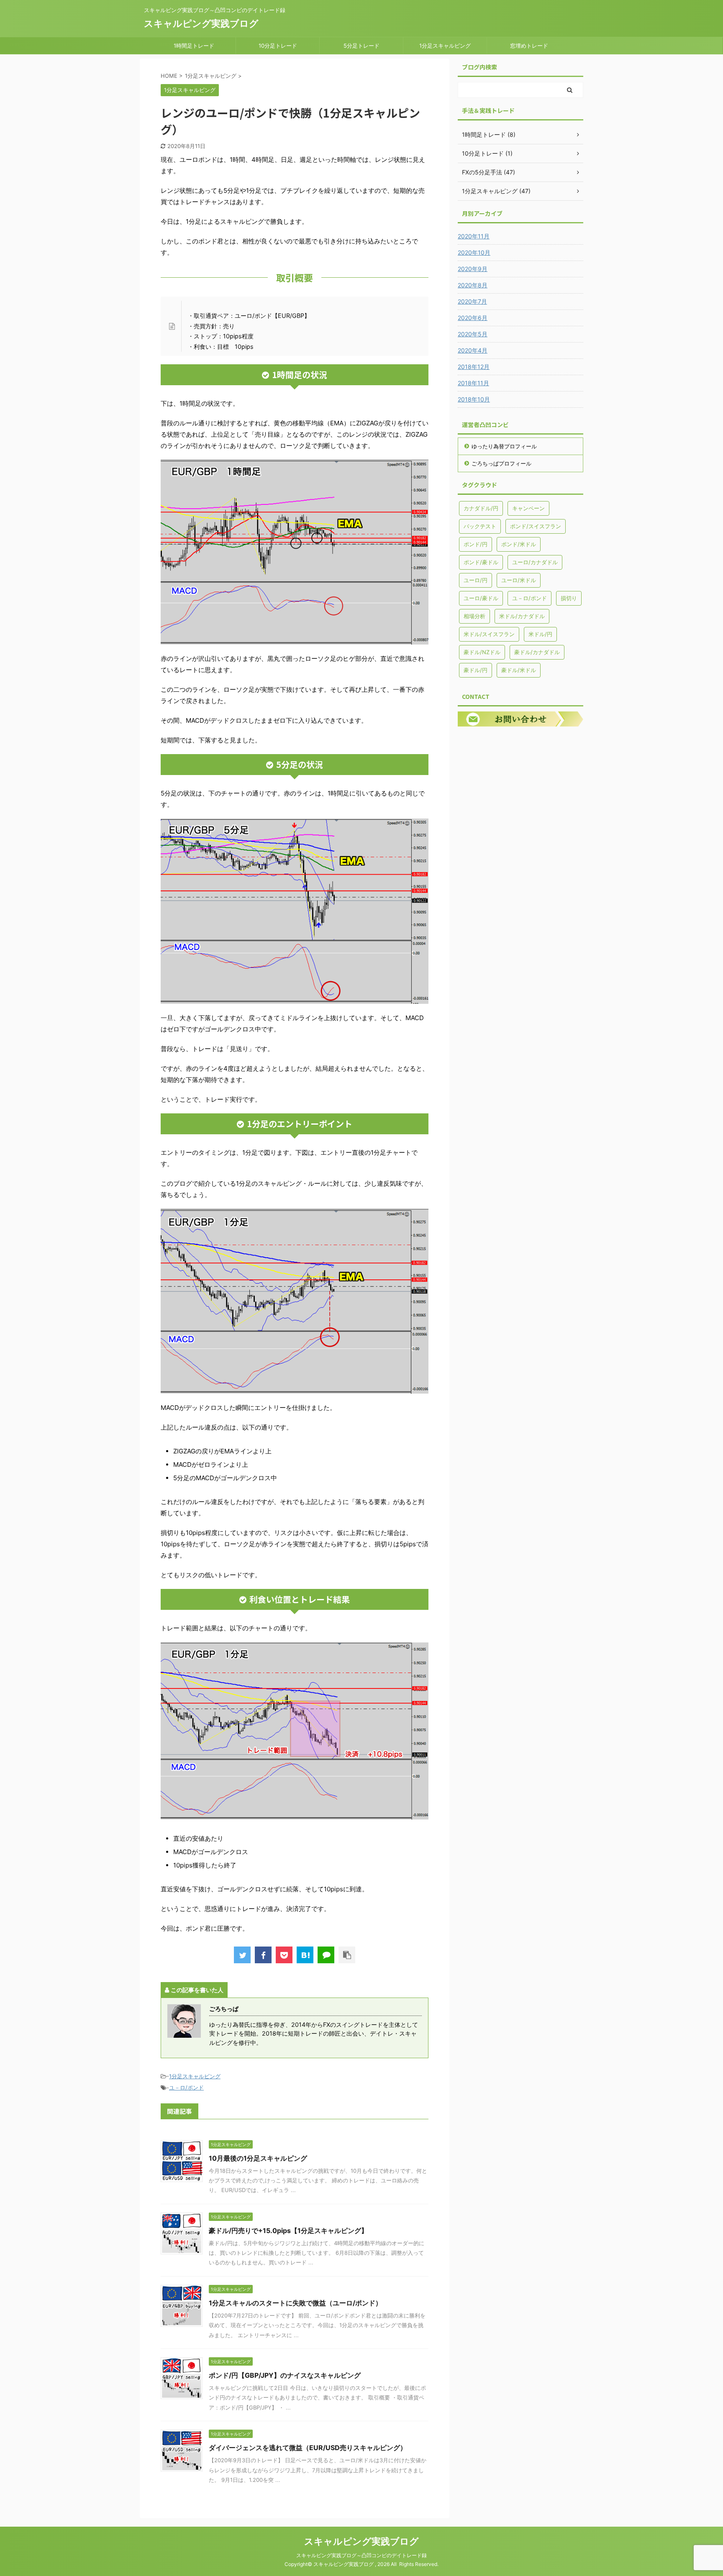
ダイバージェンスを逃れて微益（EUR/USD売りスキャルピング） (308, 2448)
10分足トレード (278, 46)
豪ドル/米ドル (519, 670)
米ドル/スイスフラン (489, 634)
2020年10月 (474, 252)
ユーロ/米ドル (519, 580)
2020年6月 (473, 318)
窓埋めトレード (529, 46)
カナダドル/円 (481, 508)
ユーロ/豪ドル (481, 598)
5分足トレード (361, 46)
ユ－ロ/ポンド (186, 2087)
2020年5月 (473, 334)
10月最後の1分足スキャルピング (258, 2158)
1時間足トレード (194, 46)
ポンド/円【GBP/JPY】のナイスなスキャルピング (285, 2375)
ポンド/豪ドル (481, 562)
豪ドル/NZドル (482, 652)
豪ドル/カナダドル (537, 652)
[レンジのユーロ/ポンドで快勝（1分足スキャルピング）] (305, 1955)
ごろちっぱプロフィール (501, 463)
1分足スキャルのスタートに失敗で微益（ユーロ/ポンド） (295, 2303)
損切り (569, 598)
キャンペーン (528, 508)
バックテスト (480, 526)
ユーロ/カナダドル (535, 562)
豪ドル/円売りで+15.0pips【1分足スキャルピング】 (288, 2231)
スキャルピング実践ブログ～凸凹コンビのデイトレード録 (361, 2555)
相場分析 (474, 616)
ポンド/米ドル (519, 544)
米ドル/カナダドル (522, 616)
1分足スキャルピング (445, 46)
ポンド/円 (476, 544)
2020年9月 (473, 269)
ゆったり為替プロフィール (504, 446)
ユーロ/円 (476, 580)
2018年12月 (474, 367)
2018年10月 (474, 399)
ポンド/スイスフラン (536, 526)
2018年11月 (473, 383)
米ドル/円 (540, 634)
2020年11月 (474, 236)
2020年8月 (473, 285)
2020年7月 (472, 301)
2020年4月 (473, 350)
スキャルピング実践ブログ (201, 23)
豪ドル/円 (476, 670)
